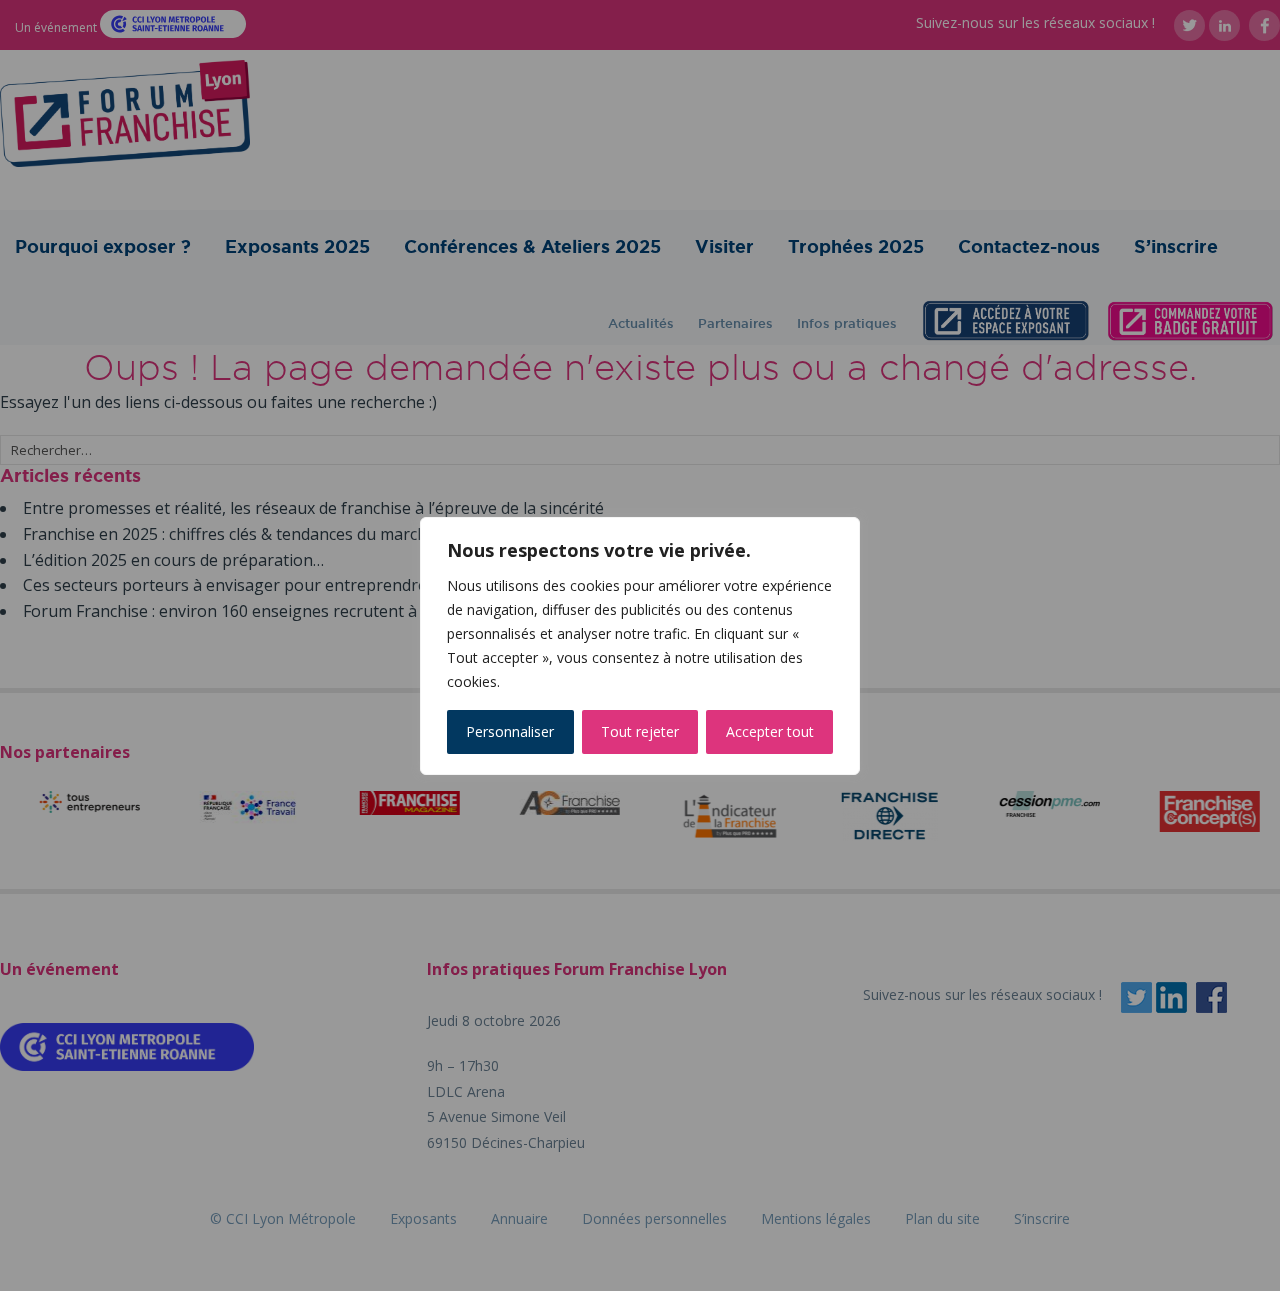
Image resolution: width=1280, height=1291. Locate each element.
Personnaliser (510, 731)
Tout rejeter (640, 731)
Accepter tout (770, 731)
